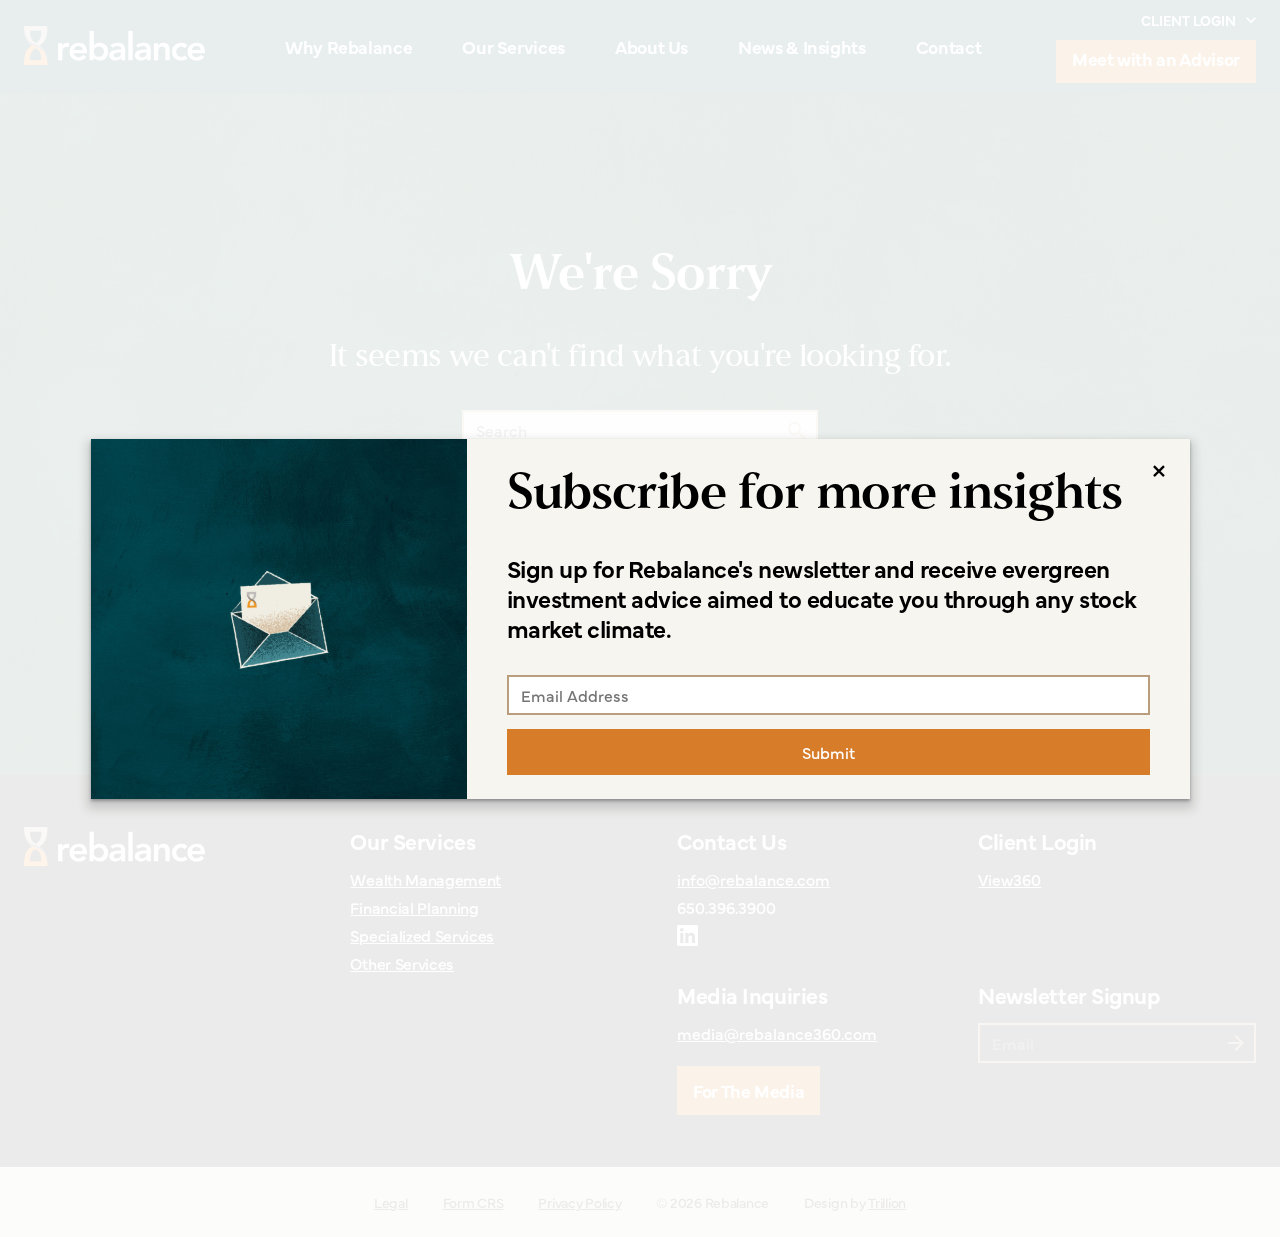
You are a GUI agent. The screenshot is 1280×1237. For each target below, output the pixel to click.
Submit (828, 752)
